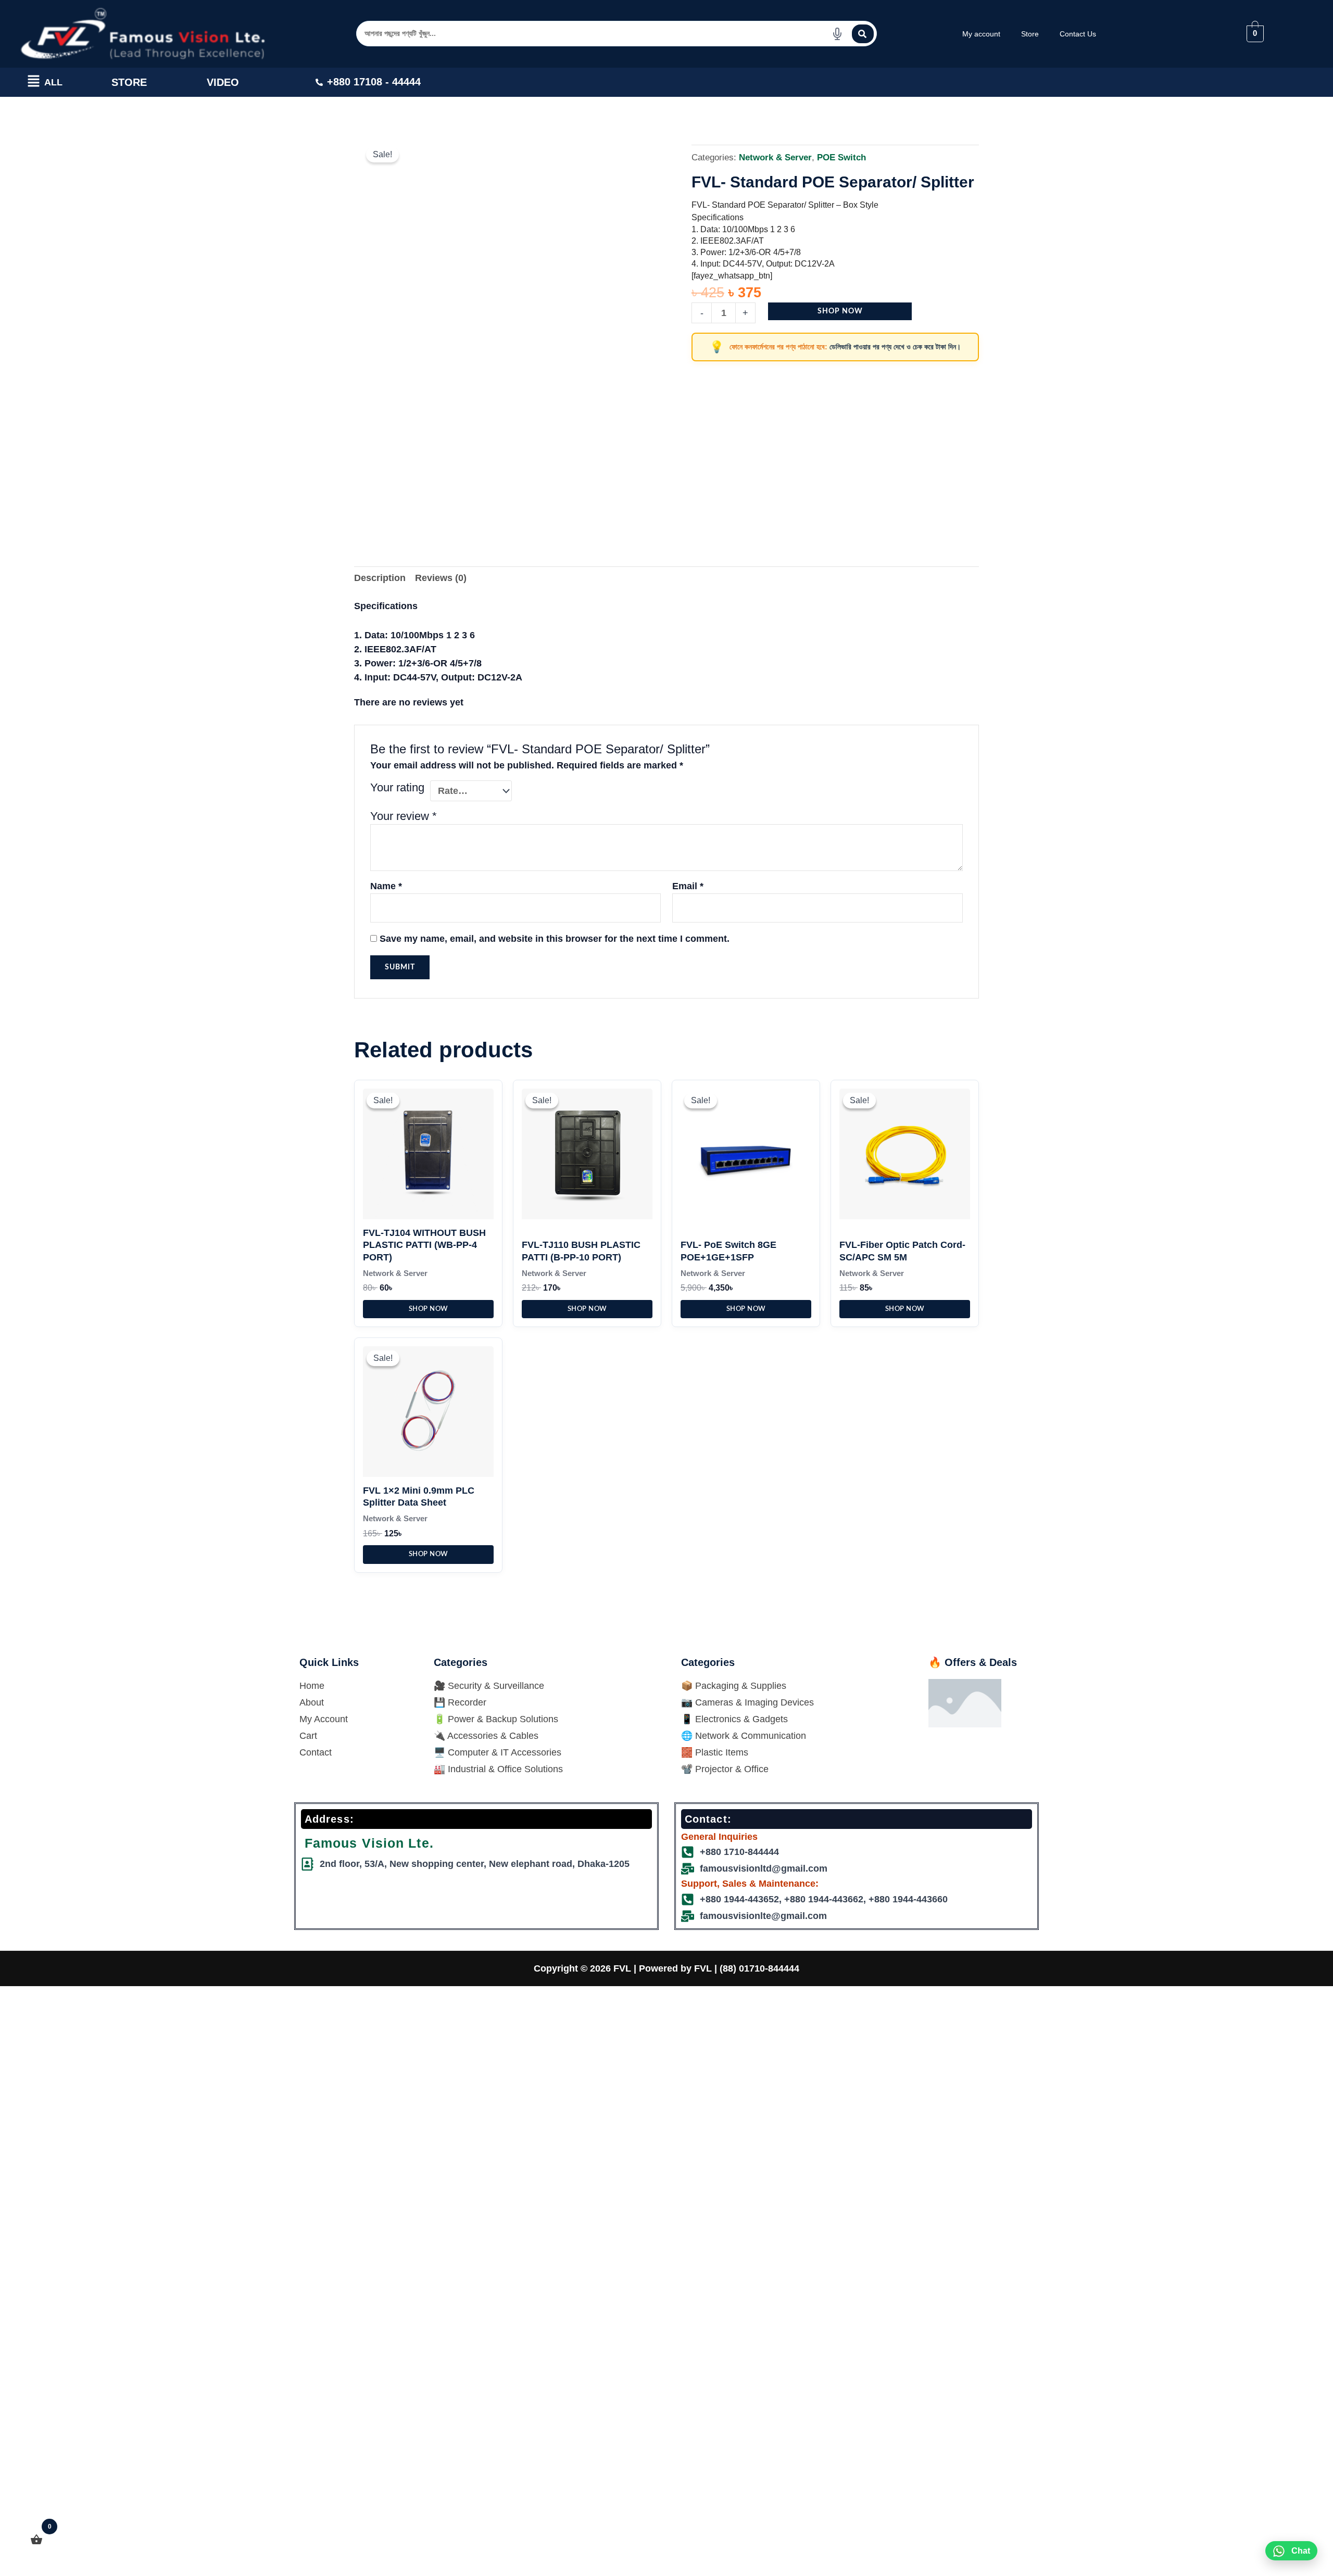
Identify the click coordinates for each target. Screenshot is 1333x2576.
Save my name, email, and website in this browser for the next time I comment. (555, 939)
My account (981, 34)
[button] (34, 83)
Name (386, 886)
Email (688, 886)
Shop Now (840, 311)
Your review (404, 816)
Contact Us (1078, 34)
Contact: (708, 1819)
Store (1030, 34)
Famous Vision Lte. (369, 1843)
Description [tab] (380, 578)
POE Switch (841, 157)
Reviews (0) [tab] (441, 578)
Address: (329, 1819)
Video (223, 82)
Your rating (397, 787)
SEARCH (863, 34)
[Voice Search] (837, 34)
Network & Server (775, 157)
